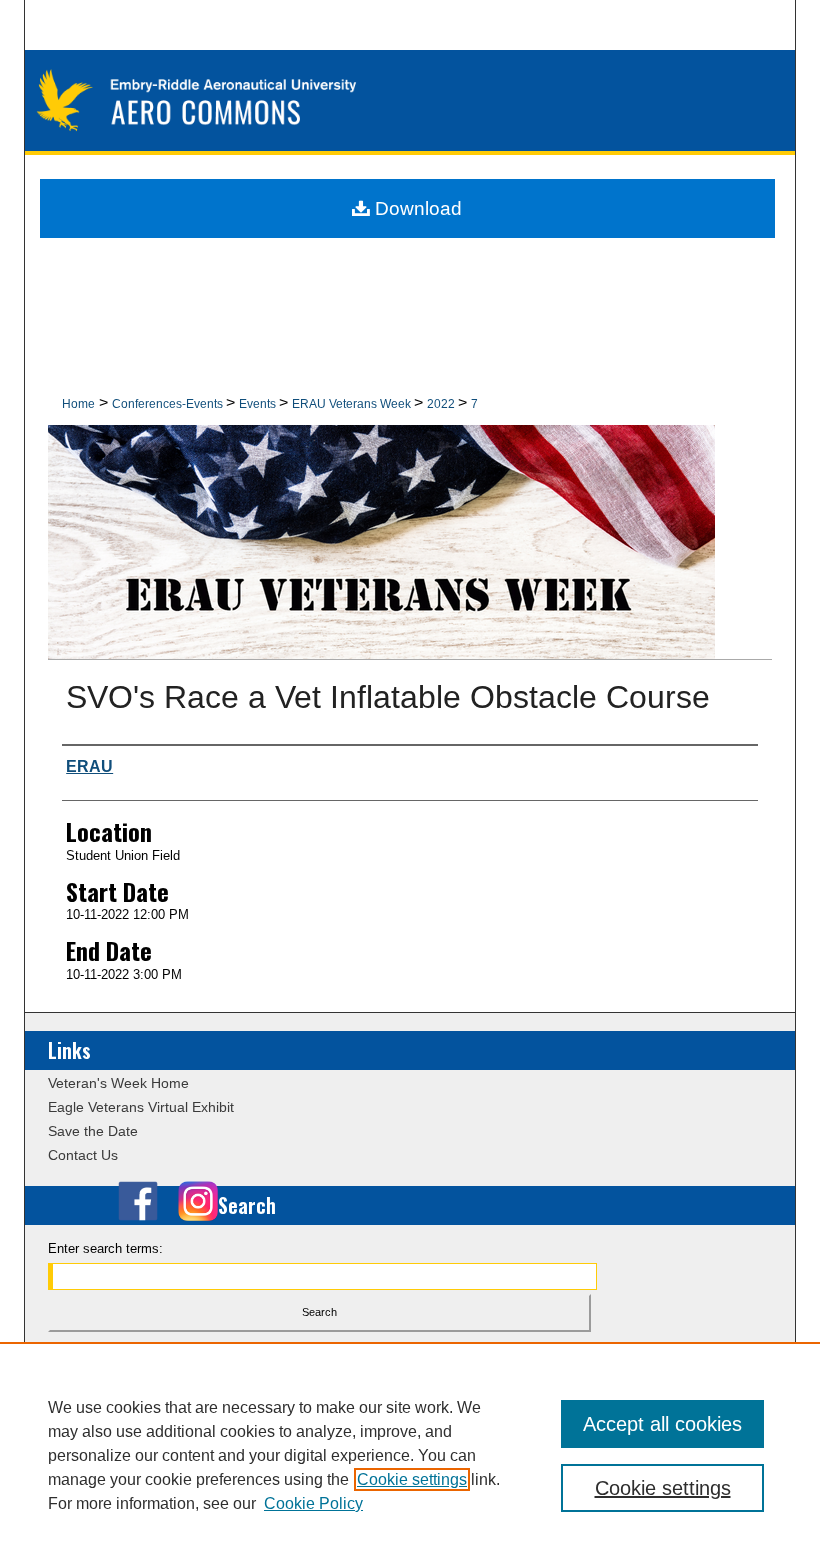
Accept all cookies (662, 1424)
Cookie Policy (313, 1503)
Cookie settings (412, 1479)
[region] (410, 1455)
